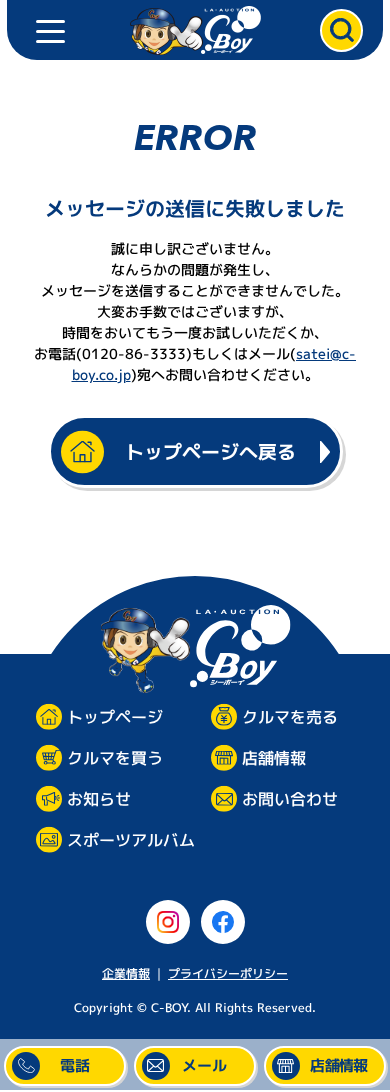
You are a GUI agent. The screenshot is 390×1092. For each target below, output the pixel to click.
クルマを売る (290, 717)
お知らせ (99, 799)
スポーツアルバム (131, 840)
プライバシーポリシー (228, 973)
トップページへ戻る (210, 452)
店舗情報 (274, 758)
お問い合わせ (290, 799)
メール (204, 1065)
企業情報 (126, 973)
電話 (75, 1065)
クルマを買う (115, 758)
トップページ (115, 717)
